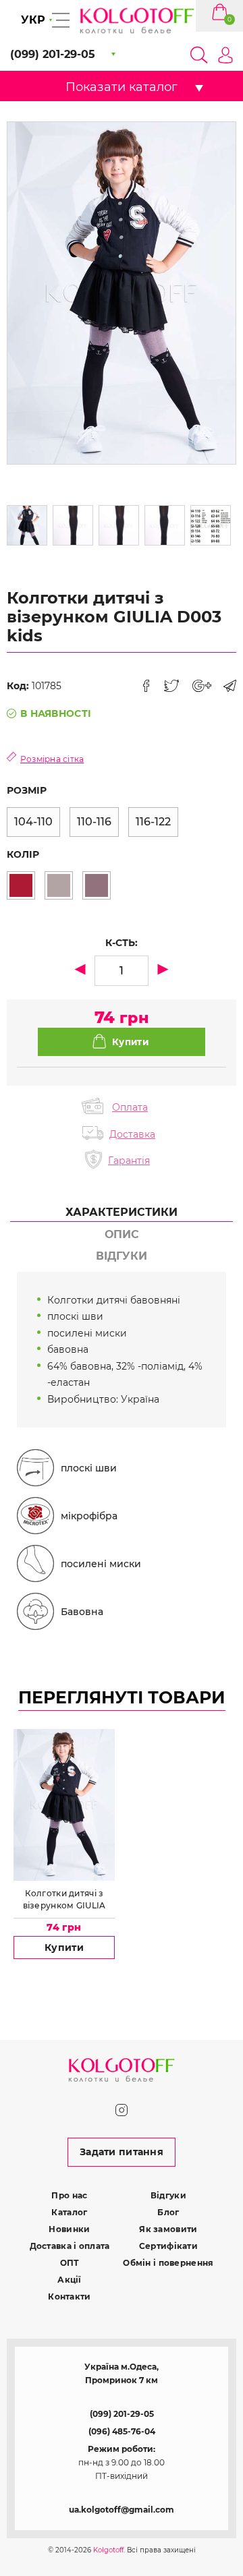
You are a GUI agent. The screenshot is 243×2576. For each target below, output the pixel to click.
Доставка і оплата (70, 2246)
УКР (33, 20)
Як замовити (168, 2229)
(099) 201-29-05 (122, 2414)
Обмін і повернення (168, 2263)
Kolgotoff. (109, 2550)
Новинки (69, 2229)
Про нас (69, 2195)
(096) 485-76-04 (122, 2431)
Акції (69, 2280)
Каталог (69, 2212)
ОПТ (70, 2263)
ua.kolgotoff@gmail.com (122, 2510)
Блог (168, 2212)
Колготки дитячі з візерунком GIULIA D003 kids (64, 1900)
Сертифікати (168, 2246)
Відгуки (168, 2195)
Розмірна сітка (52, 759)
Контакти (69, 2296)
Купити (64, 1948)
